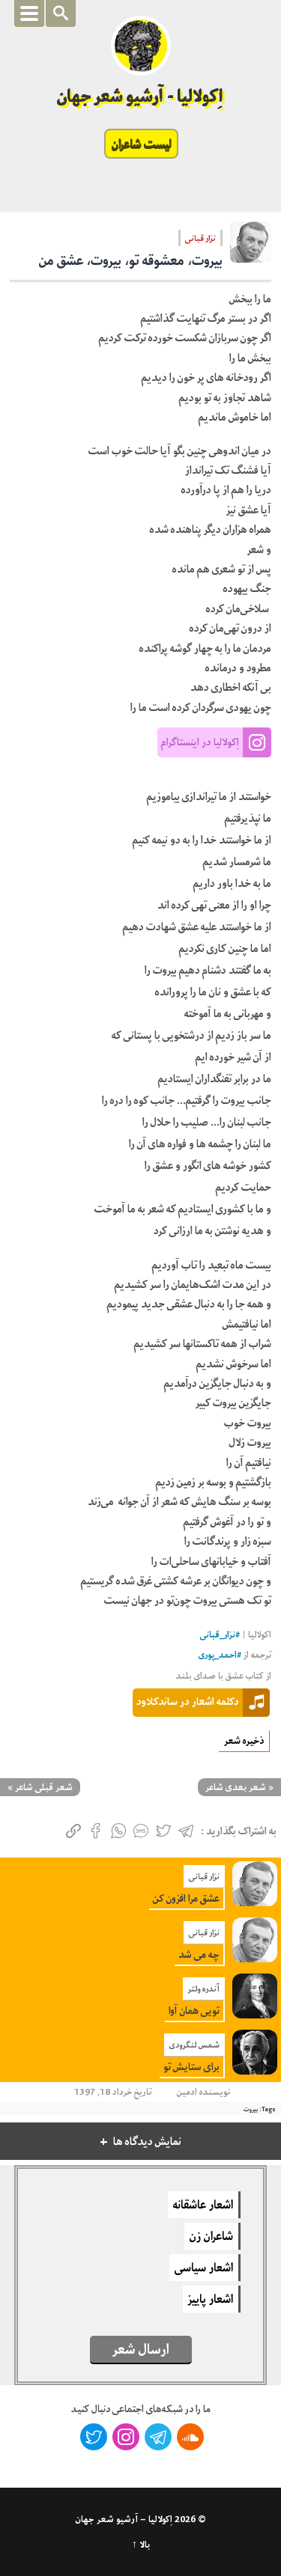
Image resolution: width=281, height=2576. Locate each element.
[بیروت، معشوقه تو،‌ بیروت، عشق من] (251, 247)
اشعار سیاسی (204, 2268)
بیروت (251, 2109)
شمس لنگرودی (194, 2045)
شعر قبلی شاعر (44, 1787)
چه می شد (199, 1954)
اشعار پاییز (211, 2299)
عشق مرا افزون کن (186, 1898)
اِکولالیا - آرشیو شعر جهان (140, 96)
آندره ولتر (204, 1989)
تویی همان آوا (194, 2011)
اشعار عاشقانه (203, 2205)
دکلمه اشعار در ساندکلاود (188, 1701)
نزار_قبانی (218, 1635)
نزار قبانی (200, 238)
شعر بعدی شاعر (236, 1787)
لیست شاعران (141, 144)
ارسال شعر (141, 2349)
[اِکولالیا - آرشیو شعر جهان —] (141, 46)
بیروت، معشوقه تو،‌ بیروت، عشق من (131, 260)
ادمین (187, 2092)
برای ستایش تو (191, 2067)
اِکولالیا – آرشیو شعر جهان (124, 2519)
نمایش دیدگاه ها (147, 2142)
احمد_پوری (218, 1655)
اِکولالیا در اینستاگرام (200, 742)
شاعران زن (211, 2236)
